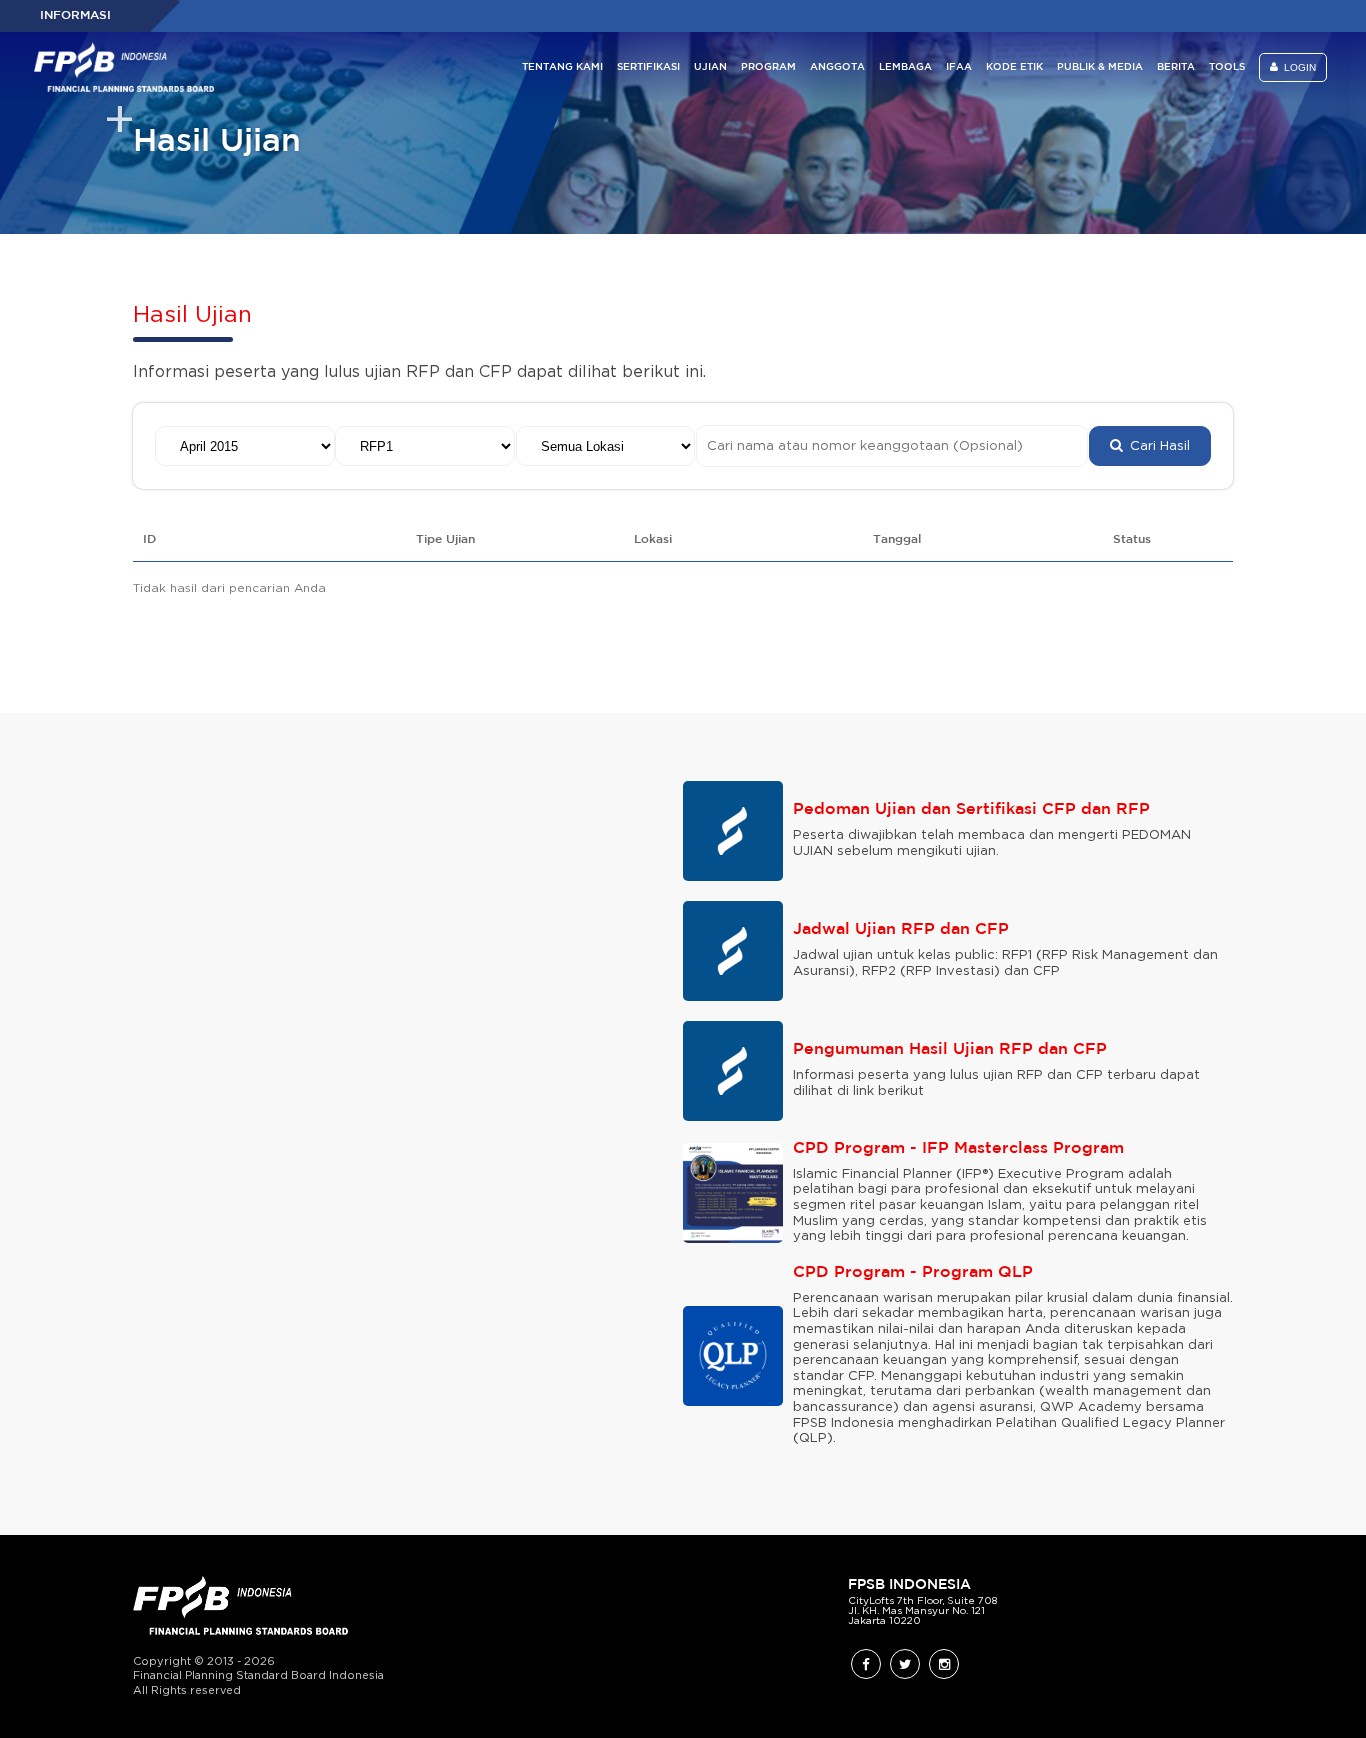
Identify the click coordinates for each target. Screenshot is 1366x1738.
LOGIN (1297, 67)
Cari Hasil (1156, 446)
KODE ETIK (1014, 67)
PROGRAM (768, 67)
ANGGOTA (837, 67)
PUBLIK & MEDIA (1100, 67)
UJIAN (710, 67)
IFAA (959, 67)
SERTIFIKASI (648, 67)
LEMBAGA (905, 67)
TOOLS (1227, 67)
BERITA (1176, 67)
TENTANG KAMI (562, 67)
